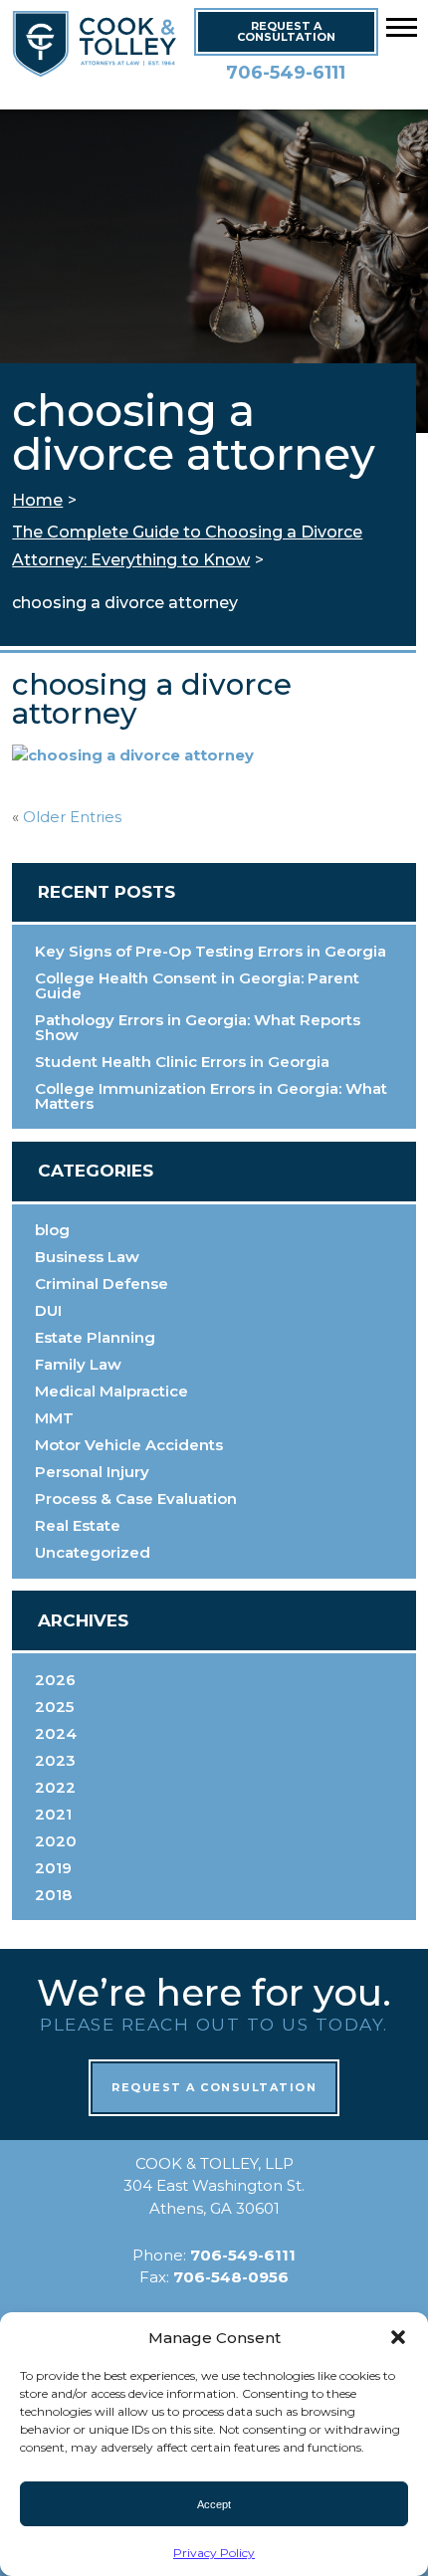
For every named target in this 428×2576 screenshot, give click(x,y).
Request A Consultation (286, 31)
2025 (54, 1707)
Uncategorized (93, 1552)
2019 (53, 1868)
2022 (55, 1787)
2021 (53, 1814)
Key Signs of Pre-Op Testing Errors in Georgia (211, 951)
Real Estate (78, 1525)
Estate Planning (95, 1337)
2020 (56, 1841)
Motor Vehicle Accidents (129, 1445)
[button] (402, 26)
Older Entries (72, 817)
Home (37, 500)
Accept (214, 2504)
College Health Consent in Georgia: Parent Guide (197, 985)
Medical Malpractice (111, 1391)
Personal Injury (92, 1472)
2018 (53, 1895)
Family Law (78, 1364)
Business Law (87, 1257)
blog (52, 1230)
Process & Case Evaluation (136, 1499)
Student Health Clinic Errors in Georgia (182, 1062)
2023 (55, 1760)
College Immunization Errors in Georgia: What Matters (211, 1096)
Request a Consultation (214, 2087)
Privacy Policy (214, 2553)
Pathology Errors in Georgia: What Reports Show (198, 1027)
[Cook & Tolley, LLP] (104, 69)
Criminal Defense (102, 1284)
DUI (48, 1310)
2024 (56, 1733)
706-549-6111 (286, 73)
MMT (54, 1418)
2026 (55, 1680)
